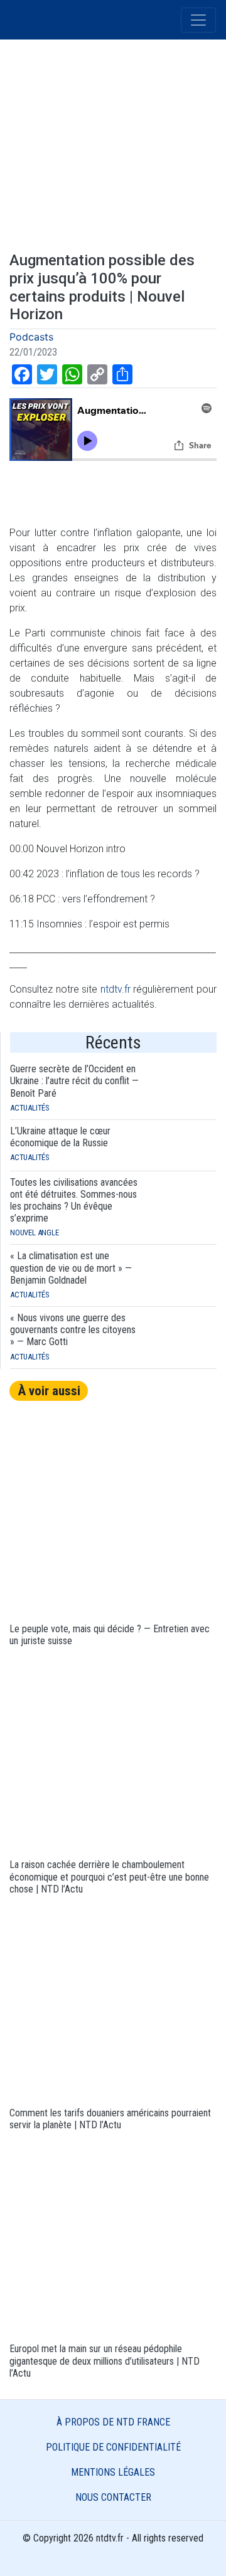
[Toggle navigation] (198, 20)
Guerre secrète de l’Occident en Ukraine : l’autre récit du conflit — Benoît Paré (74, 1081)
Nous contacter (113, 2497)
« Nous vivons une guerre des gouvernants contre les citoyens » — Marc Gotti (73, 1330)
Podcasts (31, 337)
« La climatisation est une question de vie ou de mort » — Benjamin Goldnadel (71, 1268)
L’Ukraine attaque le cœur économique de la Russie (60, 1137)
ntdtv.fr (116, 989)
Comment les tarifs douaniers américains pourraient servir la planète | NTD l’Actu (110, 2119)
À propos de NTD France (113, 2422)
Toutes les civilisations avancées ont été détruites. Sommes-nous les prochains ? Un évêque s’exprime (74, 1201)
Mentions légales (113, 2472)
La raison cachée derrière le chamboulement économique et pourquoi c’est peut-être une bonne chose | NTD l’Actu (109, 1877)
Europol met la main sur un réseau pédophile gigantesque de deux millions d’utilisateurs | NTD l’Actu (105, 2361)
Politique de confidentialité (113, 2447)
